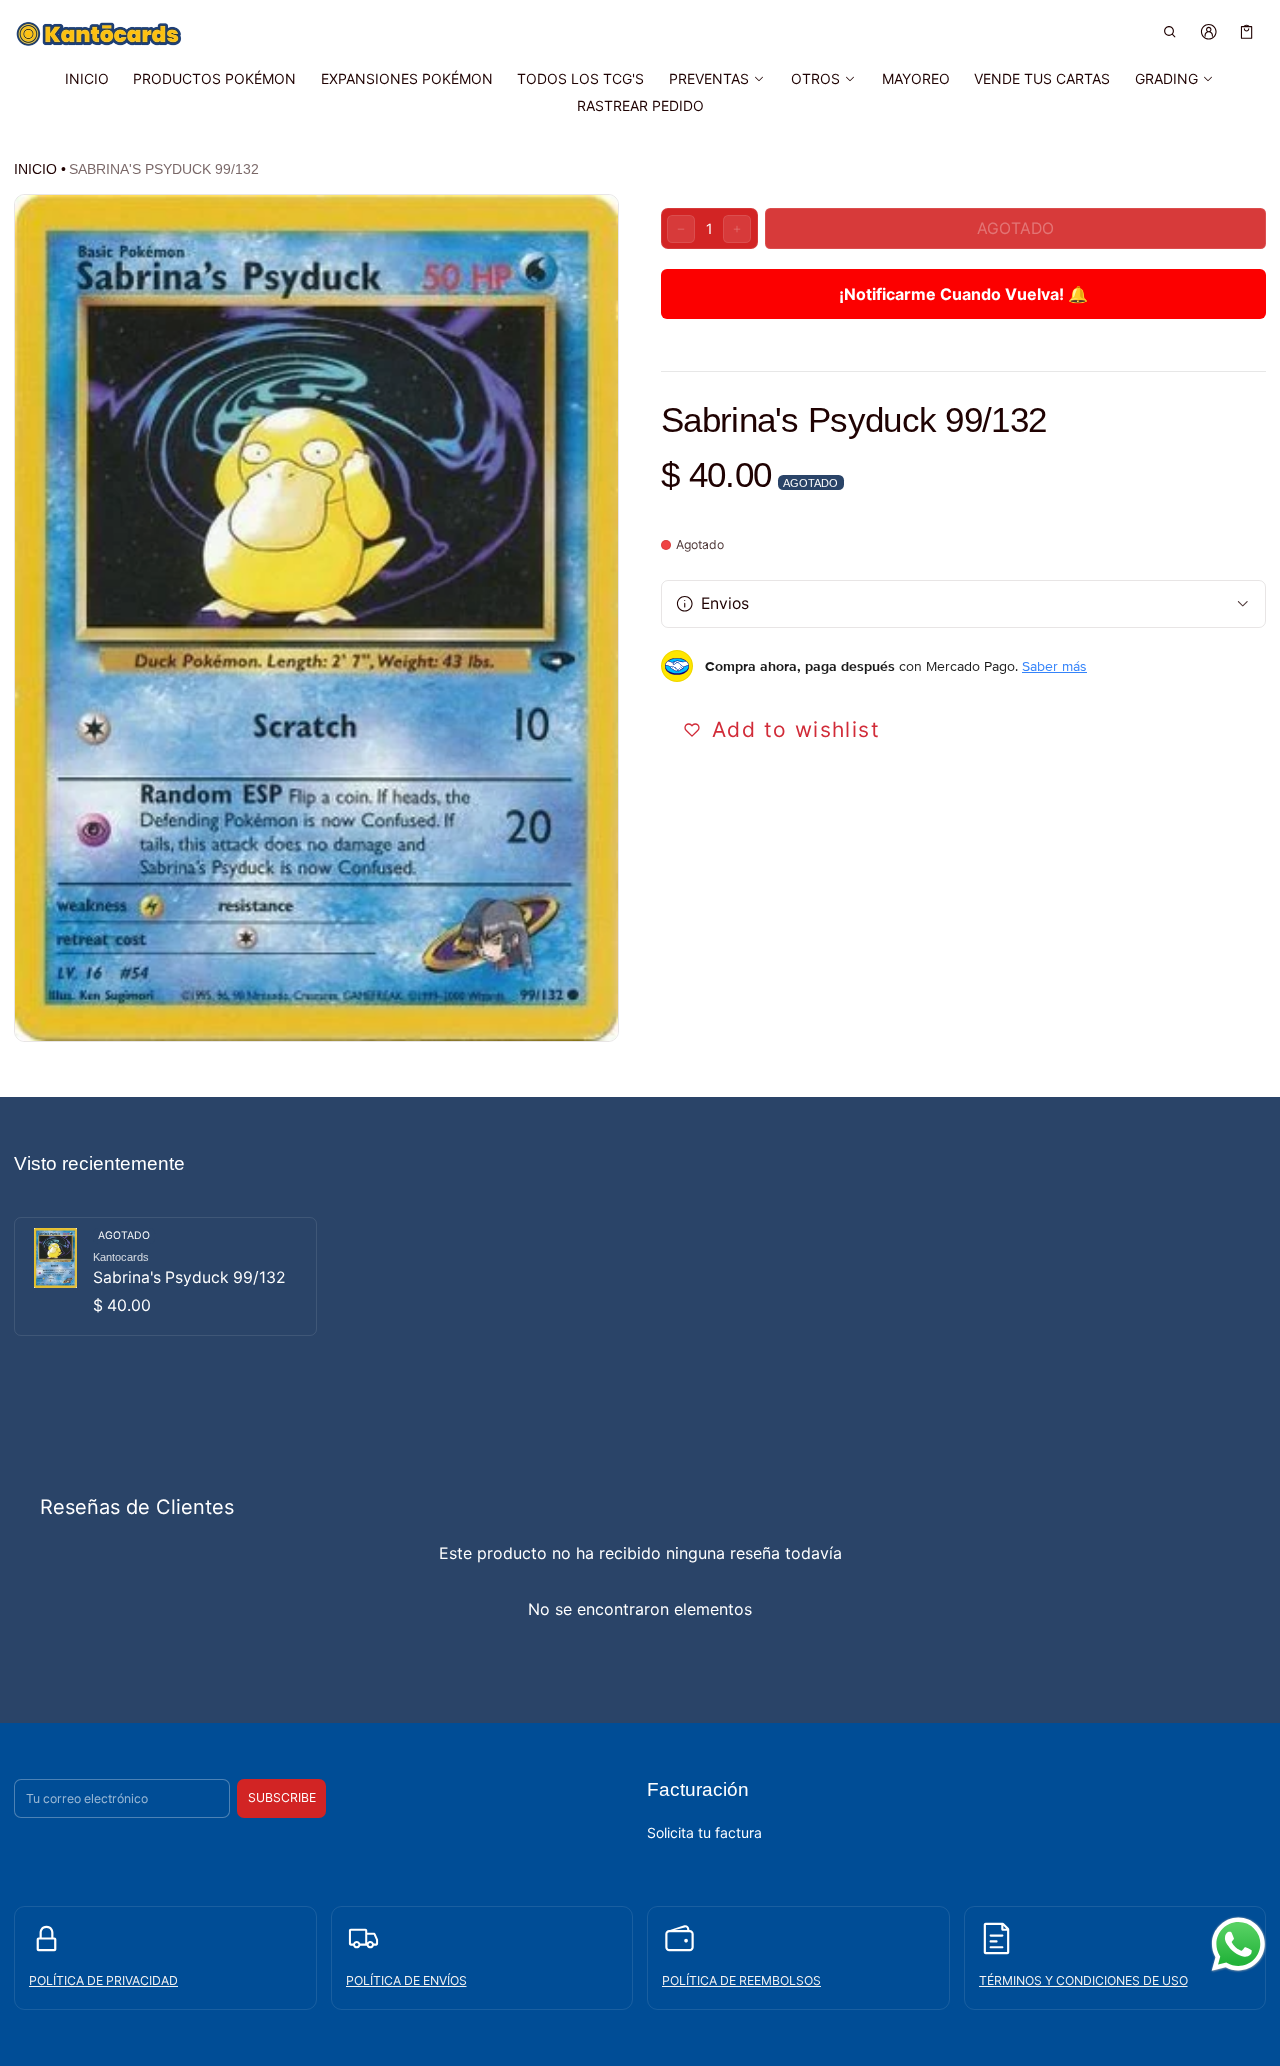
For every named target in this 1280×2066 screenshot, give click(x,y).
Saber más (1054, 666)
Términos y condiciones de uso (1083, 1980)
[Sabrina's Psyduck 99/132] (165, 1277)
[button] (1170, 31)
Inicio (35, 169)
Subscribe (282, 1797)
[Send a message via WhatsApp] (1238, 1944)
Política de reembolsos (741, 1980)
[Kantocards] (99, 34)
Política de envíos (406, 1980)
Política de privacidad (103, 1980)
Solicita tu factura (704, 1832)
